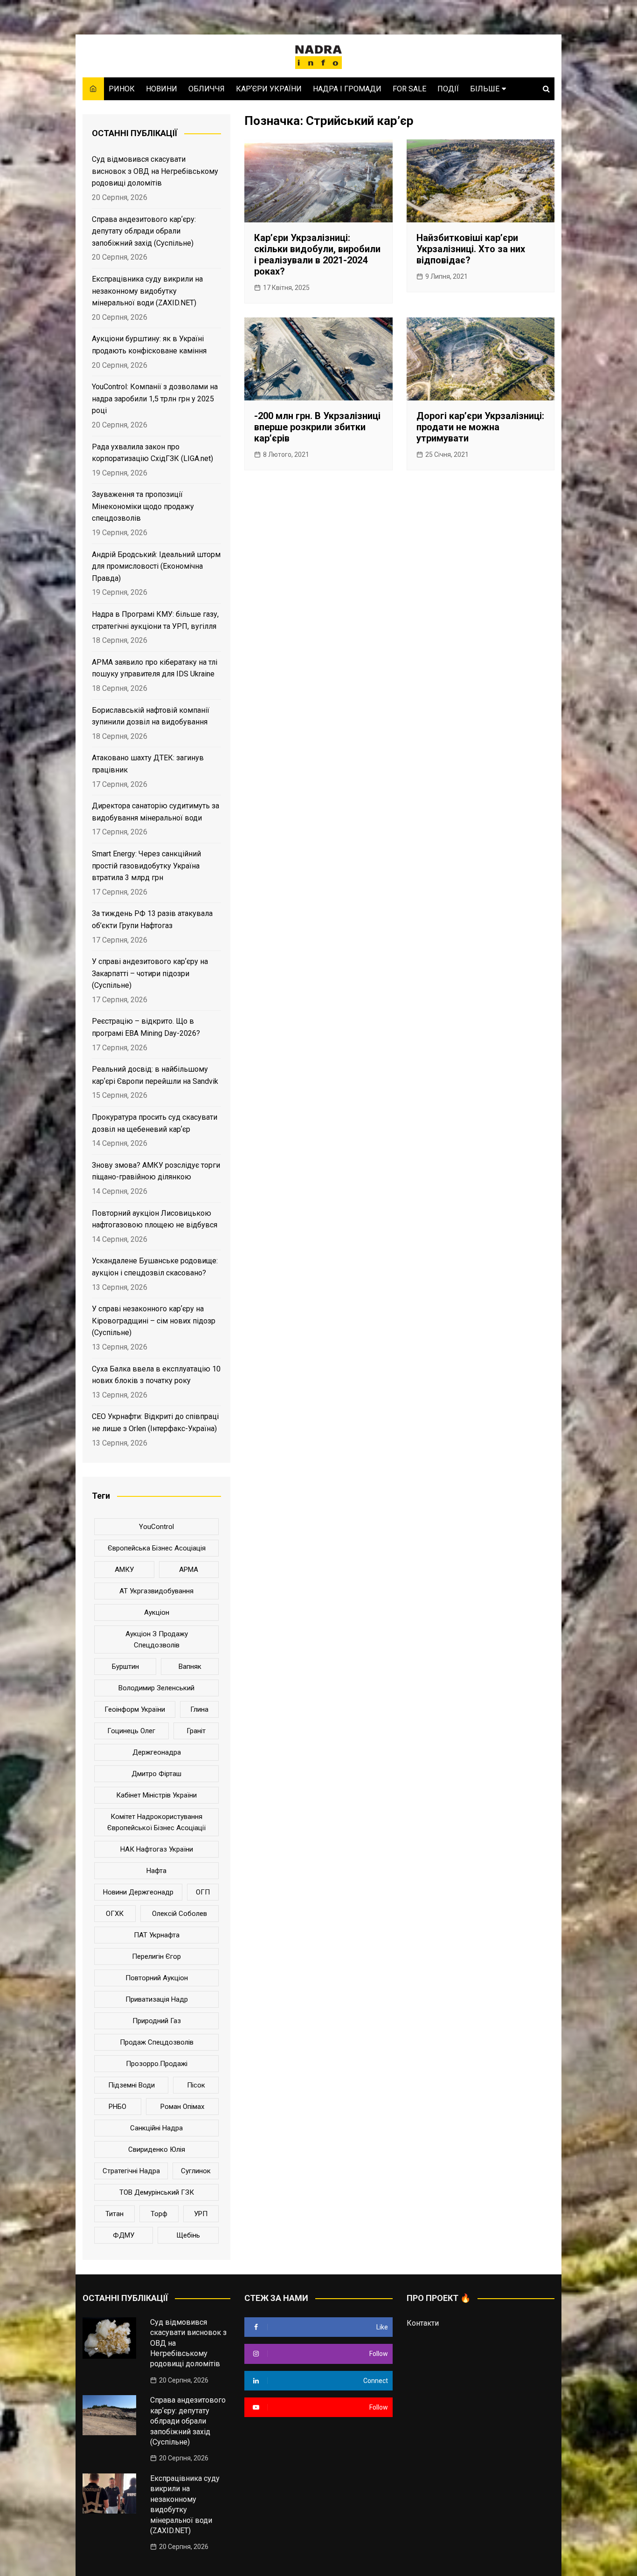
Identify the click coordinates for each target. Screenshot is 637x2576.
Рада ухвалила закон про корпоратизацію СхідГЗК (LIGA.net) (152, 453)
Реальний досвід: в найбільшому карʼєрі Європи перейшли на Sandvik (155, 1075)
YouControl (156, 1527)
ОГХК (115, 1914)
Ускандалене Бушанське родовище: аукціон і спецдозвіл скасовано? (155, 1267)
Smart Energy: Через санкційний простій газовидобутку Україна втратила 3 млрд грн (146, 866)
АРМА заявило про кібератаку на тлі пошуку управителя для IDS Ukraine (155, 668)
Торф (159, 2214)
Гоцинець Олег (131, 1731)
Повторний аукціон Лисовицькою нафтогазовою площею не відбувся (155, 1219)
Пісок (196, 2085)
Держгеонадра (157, 1752)
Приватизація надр (157, 1999)
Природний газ (157, 2021)
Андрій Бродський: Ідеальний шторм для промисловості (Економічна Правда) (156, 566)
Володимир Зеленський (156, 1688)
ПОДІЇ (448, 89)
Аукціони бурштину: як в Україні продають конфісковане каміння (149, 345)
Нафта (156, 1871)
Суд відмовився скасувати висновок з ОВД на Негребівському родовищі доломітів (155, 171)
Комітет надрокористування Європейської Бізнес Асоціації (156, 1822)
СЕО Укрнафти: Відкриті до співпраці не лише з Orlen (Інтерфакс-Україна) (155, 1422)
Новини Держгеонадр (138, 1892)
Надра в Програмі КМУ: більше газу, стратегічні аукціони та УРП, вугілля (155, 620)
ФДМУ (124, 2235)
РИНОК (122, 89)
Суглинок (196, 2171)
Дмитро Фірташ (156, 1774)
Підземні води (132, 2085)
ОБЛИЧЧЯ (207, 89)
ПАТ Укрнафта (157, 1935)
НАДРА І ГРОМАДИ (347, 89)
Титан (114, 2214)
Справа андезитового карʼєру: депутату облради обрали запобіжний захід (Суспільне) (144, 231)
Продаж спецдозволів (157, 2042)
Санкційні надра (156, 2128)
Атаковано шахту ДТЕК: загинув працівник (148, 764)
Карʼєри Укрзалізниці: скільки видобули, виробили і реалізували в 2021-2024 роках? (317, 255)
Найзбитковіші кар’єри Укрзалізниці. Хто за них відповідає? (471, 249)
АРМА (189, 1570)
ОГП (203, 1892)
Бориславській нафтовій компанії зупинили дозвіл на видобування (151, 716)
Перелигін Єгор (156, 1956)
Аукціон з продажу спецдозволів (157, 1639)
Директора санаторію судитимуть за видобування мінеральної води (156, 812)
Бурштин (125, 1667)
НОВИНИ (162, 89)
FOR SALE (409, 89)
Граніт (196, 1731)
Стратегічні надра (131, 2171)
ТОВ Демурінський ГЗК (157, 2192)
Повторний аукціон (157, 1978)
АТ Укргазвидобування (156, 1591)
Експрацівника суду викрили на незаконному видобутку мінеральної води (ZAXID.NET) (147, 291)
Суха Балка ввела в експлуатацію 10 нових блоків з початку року (156, 1375)
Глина (199, 1709)
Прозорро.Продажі (157, 2064)
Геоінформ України (135, 1709)
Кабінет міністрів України (156, 1795)
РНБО (118, 2107)
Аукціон (157, 1612)
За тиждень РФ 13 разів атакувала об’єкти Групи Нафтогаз (152, 920)
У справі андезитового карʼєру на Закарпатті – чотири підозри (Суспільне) (150, 973)
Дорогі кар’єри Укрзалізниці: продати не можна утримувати (480, 427)
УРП (201, 2214)
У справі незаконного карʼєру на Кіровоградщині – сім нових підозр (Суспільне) (154, 1321)
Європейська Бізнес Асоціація (157, 1548)
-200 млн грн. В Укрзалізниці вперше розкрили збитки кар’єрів (317, 427)
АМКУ (124, 1570)
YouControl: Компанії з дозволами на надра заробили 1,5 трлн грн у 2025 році (155, 399)
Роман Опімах (182, 2107)
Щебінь (188, 2235)
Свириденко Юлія (157, 2149)
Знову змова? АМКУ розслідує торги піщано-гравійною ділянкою (156, 1171)
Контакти (423, 2323)
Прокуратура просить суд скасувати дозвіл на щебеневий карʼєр (155, 1123)
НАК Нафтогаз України (157, 1849)
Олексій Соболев (180, 1914)
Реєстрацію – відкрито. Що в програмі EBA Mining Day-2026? (146, 1027)
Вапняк (190, 1667)
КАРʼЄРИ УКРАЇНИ (269, 89)
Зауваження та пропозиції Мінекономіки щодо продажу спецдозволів (143, 506)
